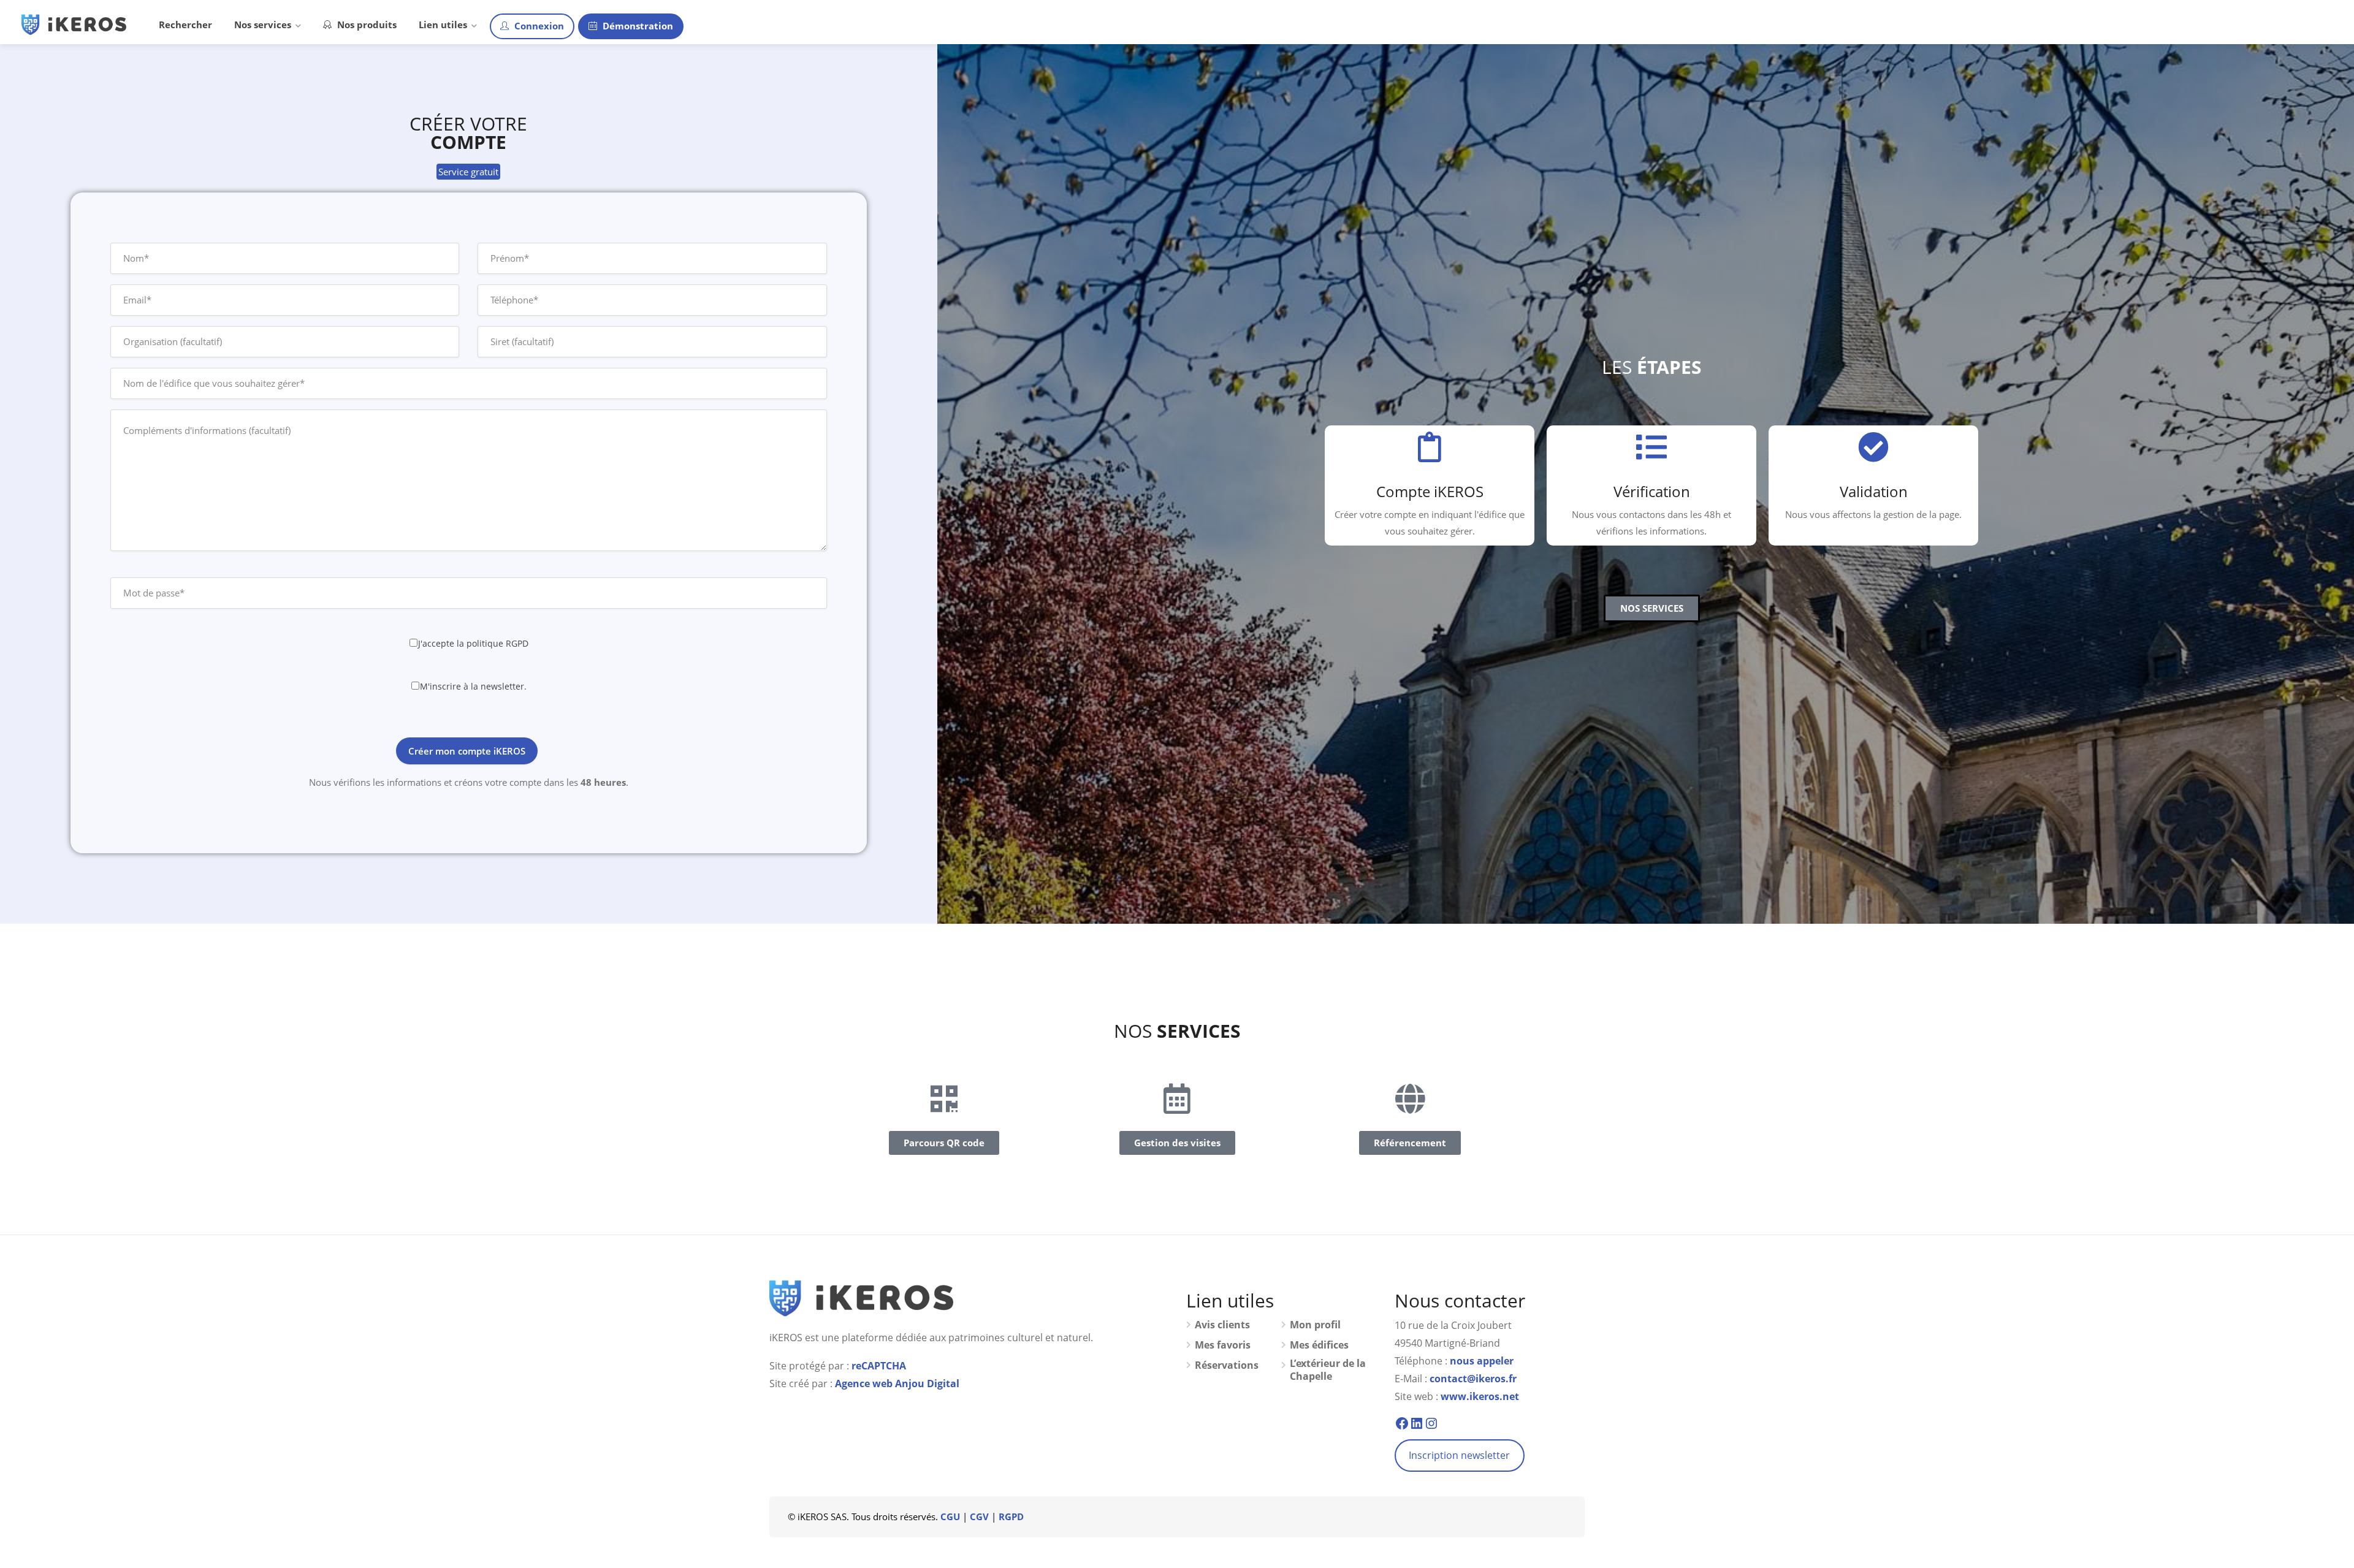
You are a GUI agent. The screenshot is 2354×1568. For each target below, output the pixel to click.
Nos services (263, 25)
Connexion (538, 26)
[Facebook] (1402, 1423)
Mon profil (1315, 1325)
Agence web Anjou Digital (897, 1383)
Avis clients (1222, 1325)
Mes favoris (1223, 1345)
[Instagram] (1431, 1423)
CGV (979, 1517)
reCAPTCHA (879, 1366)
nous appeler (1482, 1361)
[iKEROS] (74, 23)
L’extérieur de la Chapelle (1328, 1370)
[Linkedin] (1417, 1423)
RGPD (1011, 1517)
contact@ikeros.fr (1473, 1379)
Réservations (1227, 1365)
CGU (950, 1517)
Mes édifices (1319, 1345)
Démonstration (637, 26)
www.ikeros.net (1480, 1396)
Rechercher (185, 25)
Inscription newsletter (1459, 1455)
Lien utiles (443, 25)
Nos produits (366, 25)
